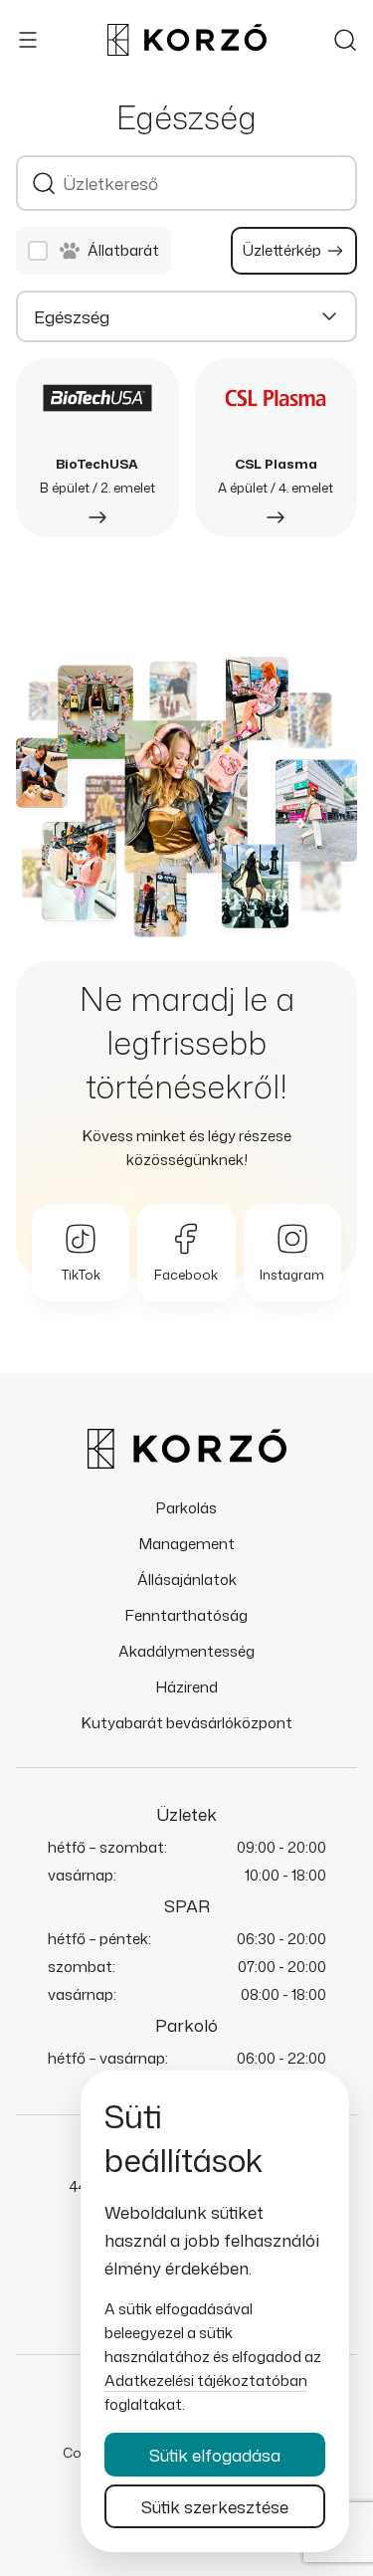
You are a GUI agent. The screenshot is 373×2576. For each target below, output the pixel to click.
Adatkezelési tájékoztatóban (206, 2380)
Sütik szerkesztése (215, 2506)
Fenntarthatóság (186, 1615)
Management (187, 1544)
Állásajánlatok (187, 1580)
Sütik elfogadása (215, 2455)
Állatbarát (123, 250)
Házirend (187, 1687)
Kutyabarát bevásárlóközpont (187, 1723)
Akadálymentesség (186, 1651)
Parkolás (186, 1508)
